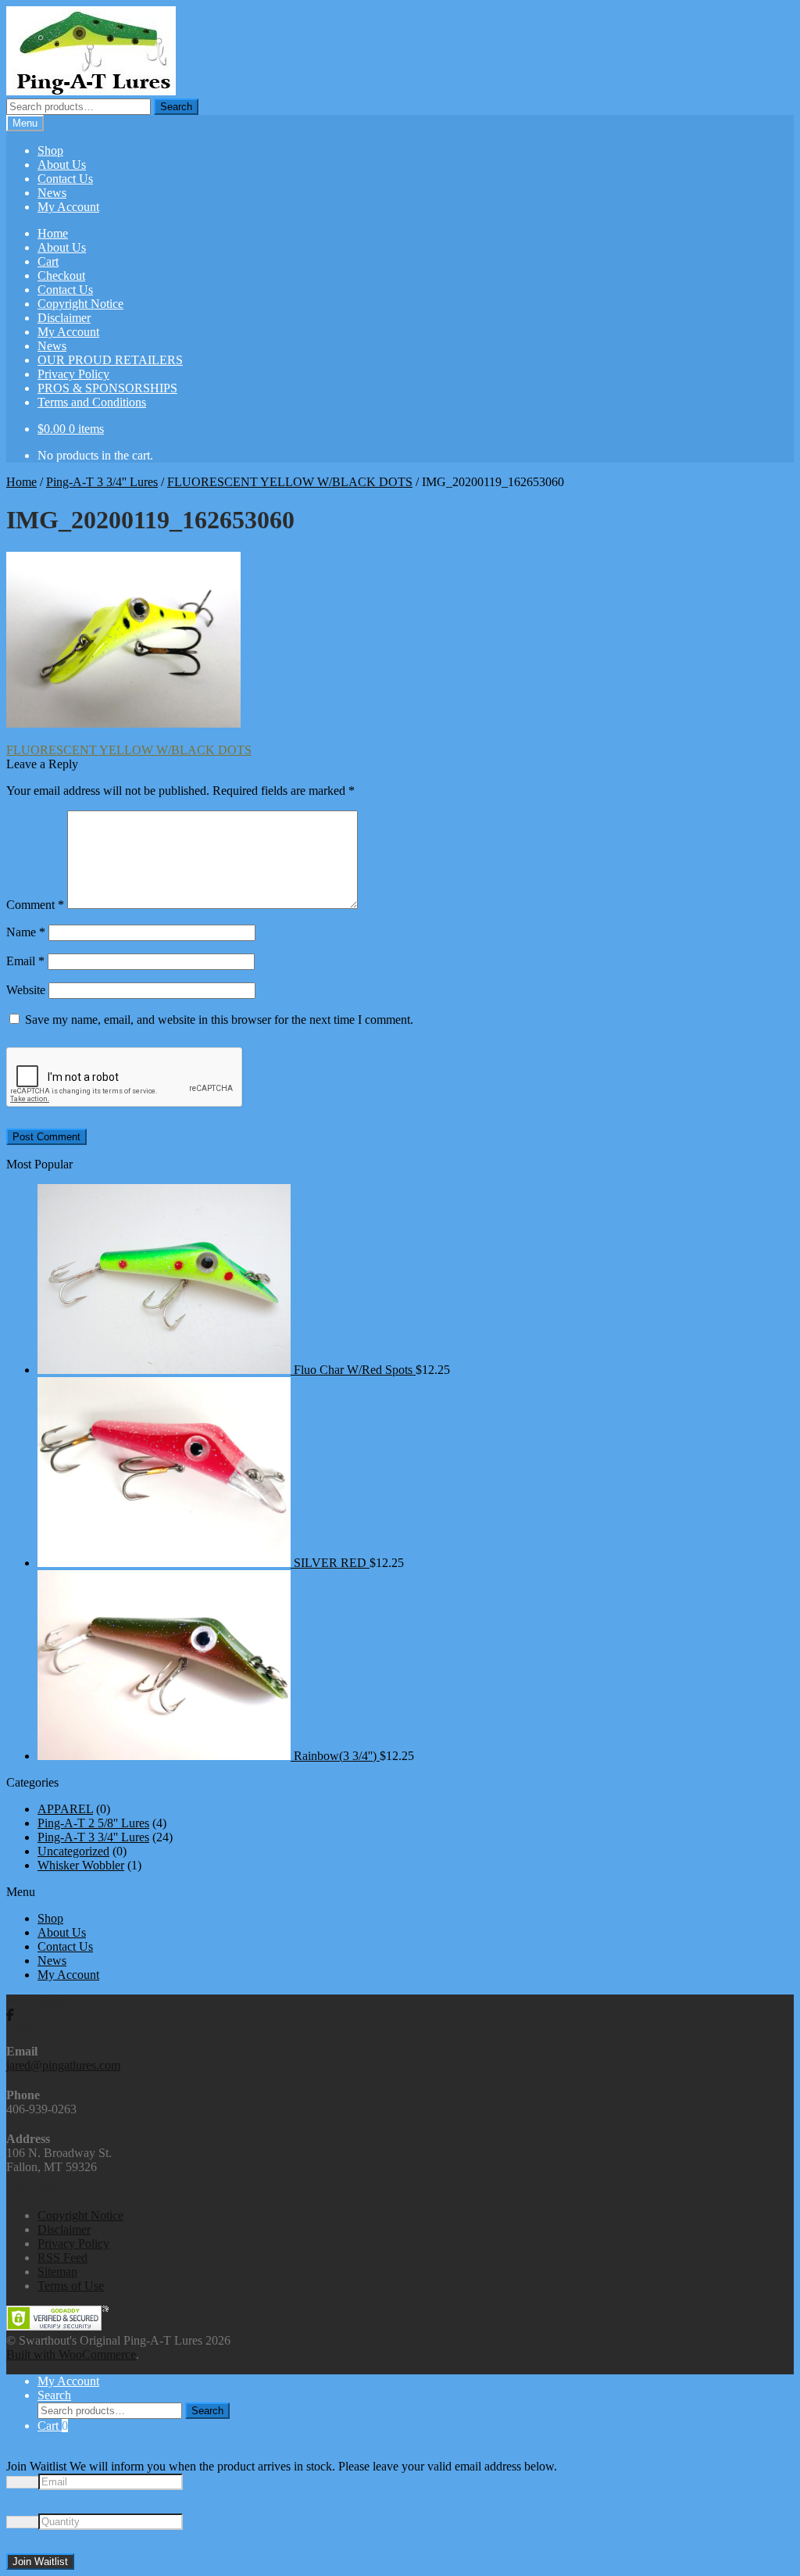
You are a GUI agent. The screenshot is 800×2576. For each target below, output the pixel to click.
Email (25, 961)
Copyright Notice (80, 304)
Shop (50, 150)
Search (176, 107)
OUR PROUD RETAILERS (110, 360)
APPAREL (65, 1809)
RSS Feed (62, 2258)
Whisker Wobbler (81, 1865)
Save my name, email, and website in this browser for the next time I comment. (219, 1020)
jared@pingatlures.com (63, 2065)
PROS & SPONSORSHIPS (107, 388)
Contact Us (65, 179)
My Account (68, 207)
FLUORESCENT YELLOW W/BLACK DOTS (290, 482)
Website (26, 990)
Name (26, 932)
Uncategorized (73, 1851)
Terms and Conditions (92, 402)
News (52, 193)
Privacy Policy (73, 374)
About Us (62, 165)
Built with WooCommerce (71, 2354)
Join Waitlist (40, 2562)
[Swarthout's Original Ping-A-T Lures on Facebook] (10, 2015)
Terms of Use (71, 2286)
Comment (35, 905)
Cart (48, 261)
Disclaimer (64, 318)
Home (53, 233)
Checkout (61, 275)
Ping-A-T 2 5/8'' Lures (93, 1823)
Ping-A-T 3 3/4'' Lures (102, 482)
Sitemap (57, 2272)
